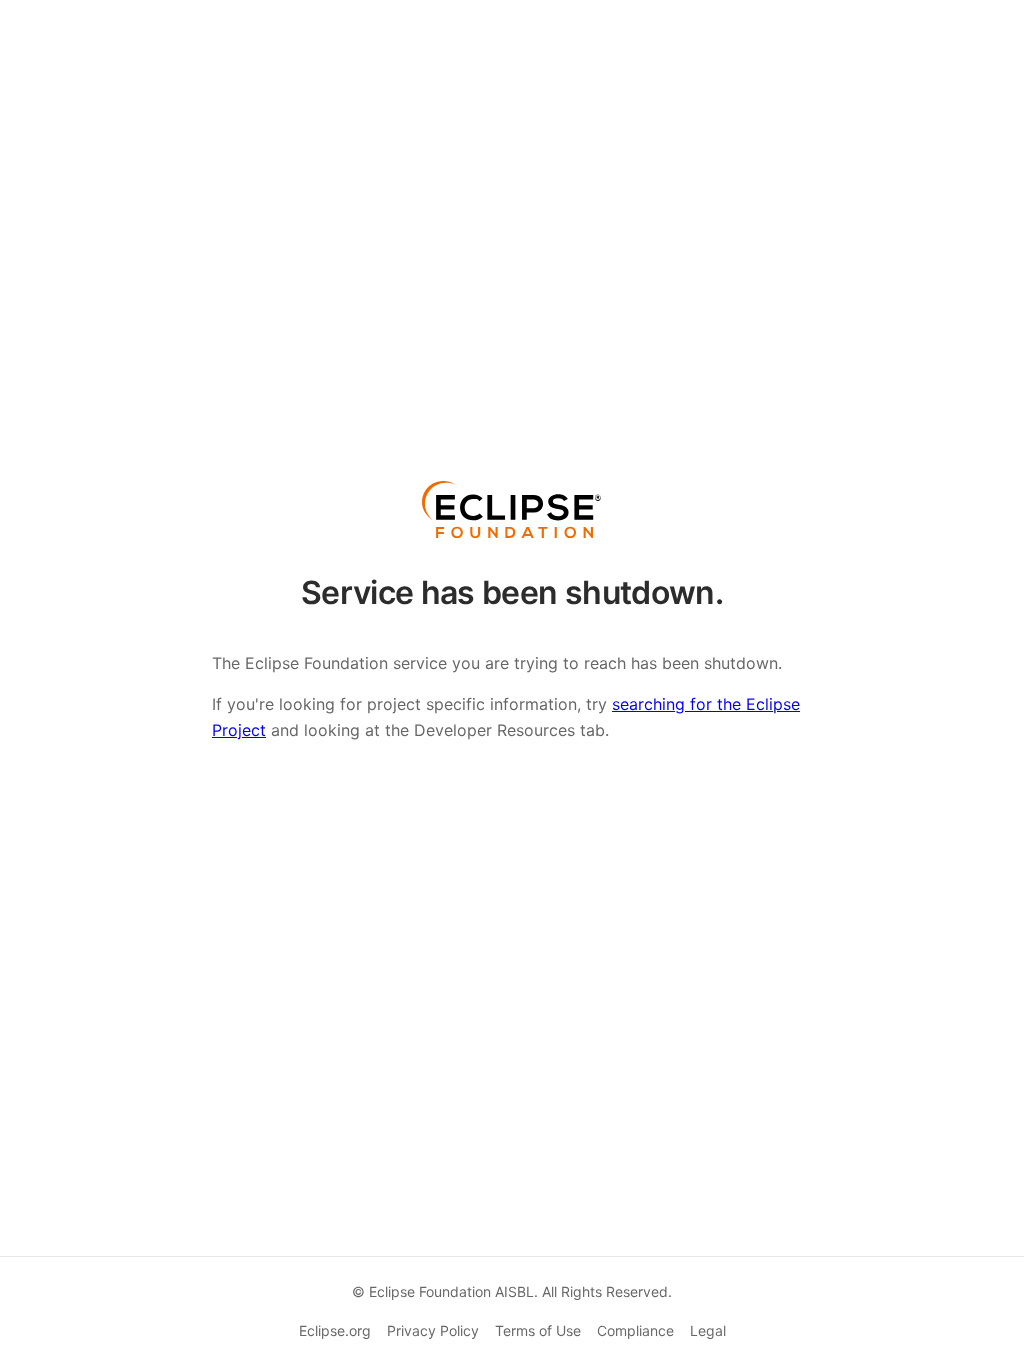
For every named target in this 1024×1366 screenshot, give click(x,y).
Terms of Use (538, 1330)
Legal (708, 1330)
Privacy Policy (433, 1330)
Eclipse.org (335, 1330)
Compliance (635, 1330)
